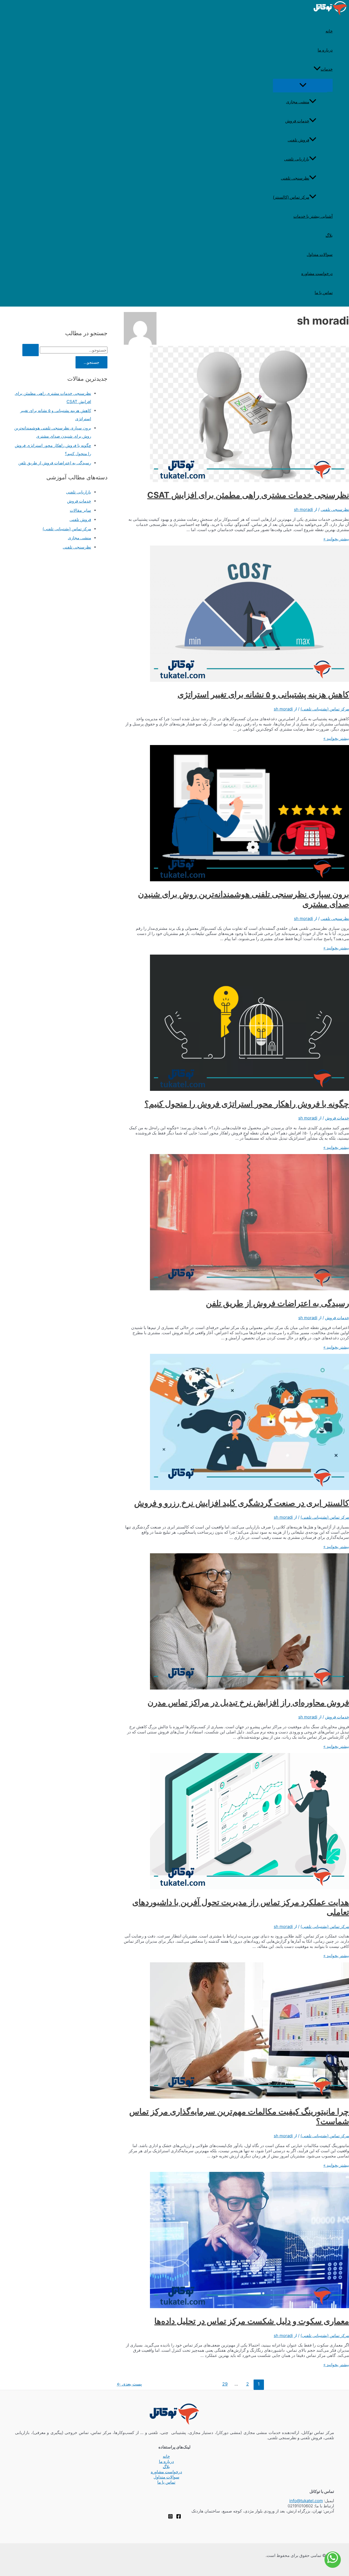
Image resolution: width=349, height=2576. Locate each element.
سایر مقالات (80, 510)
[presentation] (317, 69)
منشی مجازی (298, 102)
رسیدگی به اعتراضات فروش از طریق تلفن (277, 1303)
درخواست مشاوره (317, 273)
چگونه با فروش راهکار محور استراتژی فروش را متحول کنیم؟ (247, 1104)
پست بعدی (129, 2384)
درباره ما (325, 50)
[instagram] (170, 2517)
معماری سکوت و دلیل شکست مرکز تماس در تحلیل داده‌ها (252, 2321)
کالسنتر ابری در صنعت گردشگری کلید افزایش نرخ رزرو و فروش (242, 1503)
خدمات (327, 69)
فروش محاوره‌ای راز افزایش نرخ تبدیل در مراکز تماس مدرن (248, 1702)
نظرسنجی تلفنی (295, 178)
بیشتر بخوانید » (336, 539)
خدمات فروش (297, 121)
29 (225, 2384)
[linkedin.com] (179, 2517)
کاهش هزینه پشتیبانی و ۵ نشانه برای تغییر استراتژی (263, 694)
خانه (329, 31)
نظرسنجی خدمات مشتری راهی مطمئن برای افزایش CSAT (248, 495)
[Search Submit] (31, 350)
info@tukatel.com (306, 2501)
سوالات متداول (320, 254)
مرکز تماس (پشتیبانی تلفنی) (325, 709)
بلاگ (329, 235)
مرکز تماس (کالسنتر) (291, 197)
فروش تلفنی (298, 140)
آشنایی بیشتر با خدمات (313, 216)
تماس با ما (324, 293)
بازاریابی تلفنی (297, 159)
